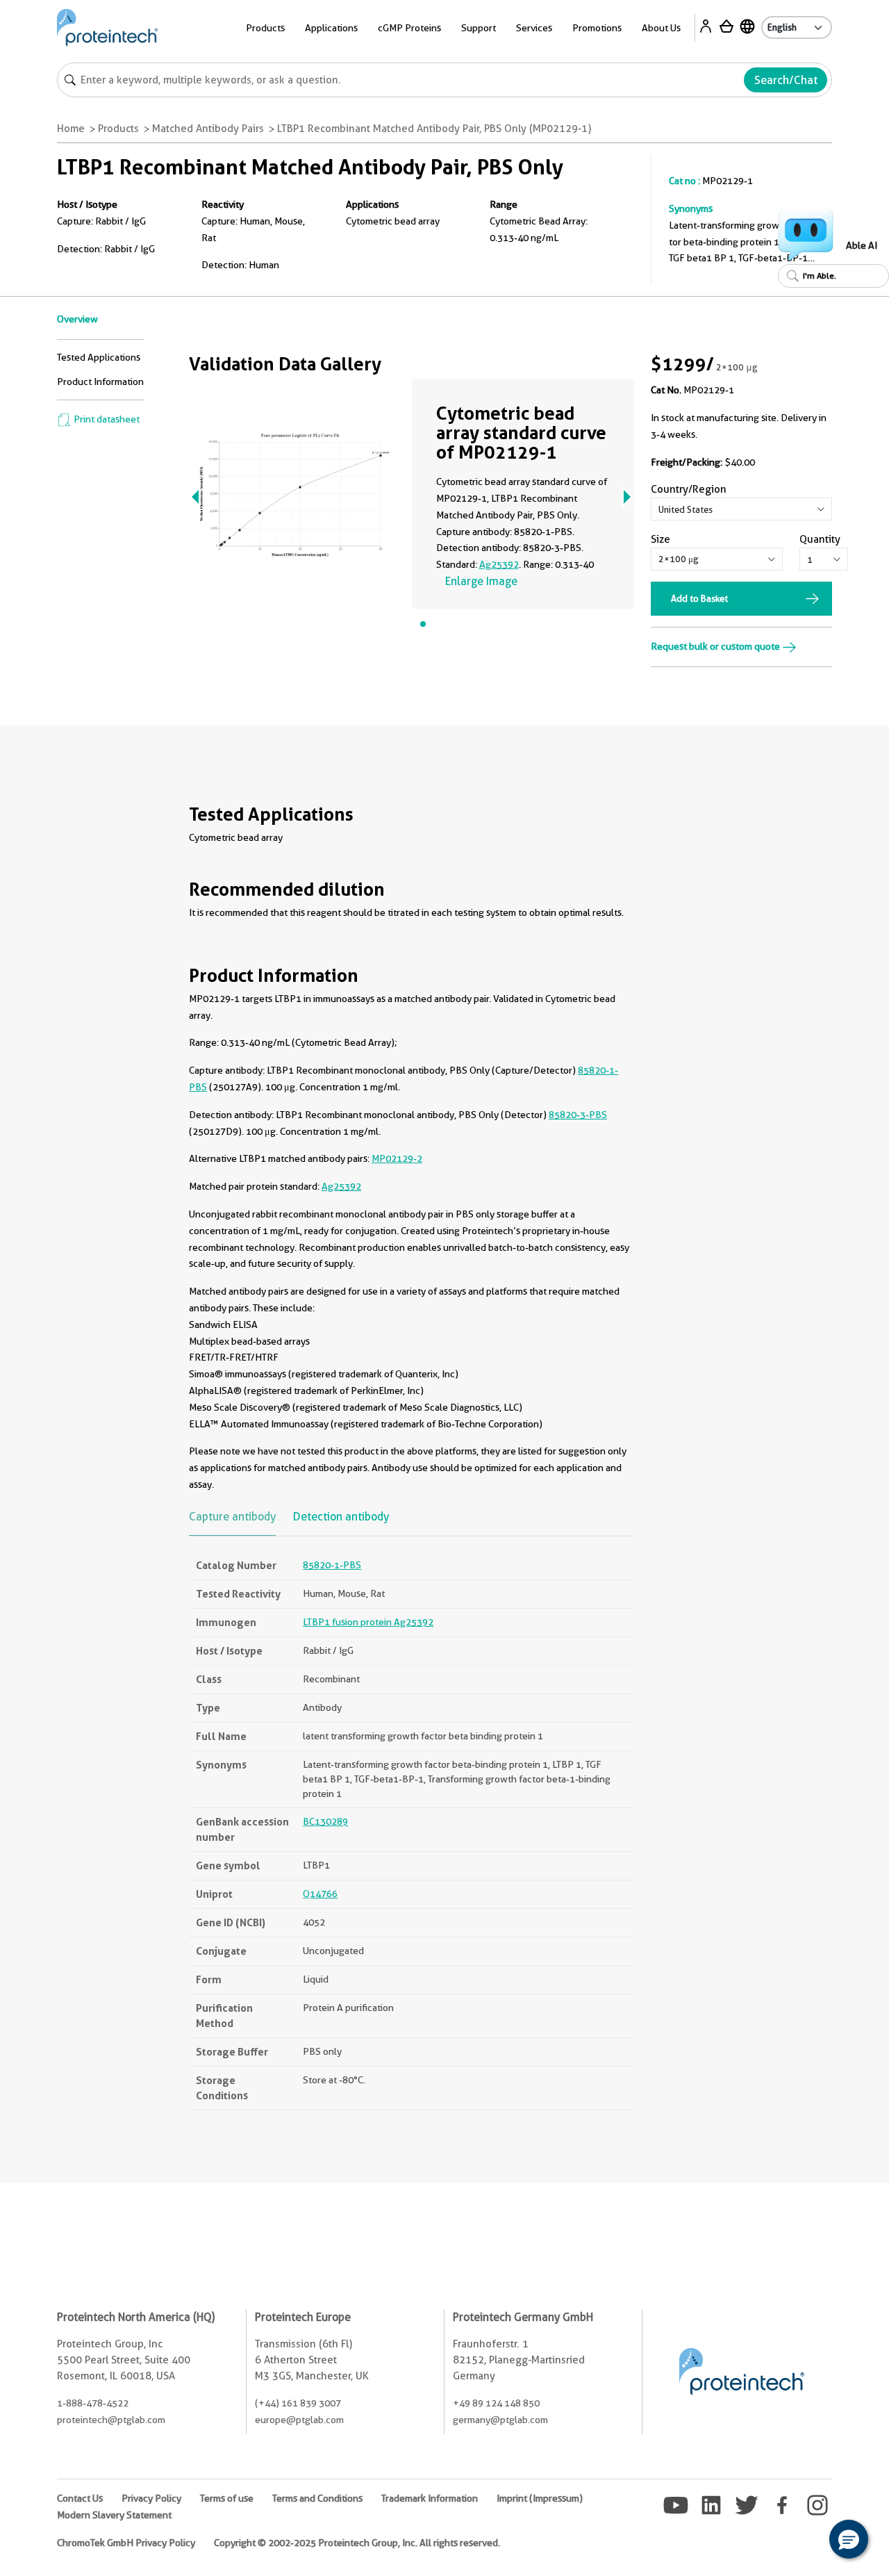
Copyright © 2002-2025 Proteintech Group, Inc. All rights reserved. (357, 2543)
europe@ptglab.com (299, 2420)
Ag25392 (499, 564)
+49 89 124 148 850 (496, 2403)
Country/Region (689, 489)
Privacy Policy (151, 2498)
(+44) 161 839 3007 (298, 2403)
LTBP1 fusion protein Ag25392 (368, 1622)
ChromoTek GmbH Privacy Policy (126, 2543)
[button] (849, 2539)
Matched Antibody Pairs (208, 129)
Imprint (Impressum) (540, 2498)
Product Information (100, 382)
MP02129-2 (397, 1158)
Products (118, 129)
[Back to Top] (806, 2541)
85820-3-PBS (578, 1115)
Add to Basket (699, 598)
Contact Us (80, 2498)
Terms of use (227, 2498)
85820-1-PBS (332, 1565)
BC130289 (325, 1821)
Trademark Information (430, 2498)
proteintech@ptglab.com (111, 2420)
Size (660, 539)
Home (71, 129)
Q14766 (320, 1894)
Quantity (820, 539)
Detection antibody (341, 1517)
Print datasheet (106, 419)
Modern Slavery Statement (114, 2515)
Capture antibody (232, 1517)
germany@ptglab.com (500, 2420)
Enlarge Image (481, 581)
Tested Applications (99, 357)
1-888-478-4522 (93, 2403)
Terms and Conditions (317, 2498)
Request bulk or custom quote (716, 646)
